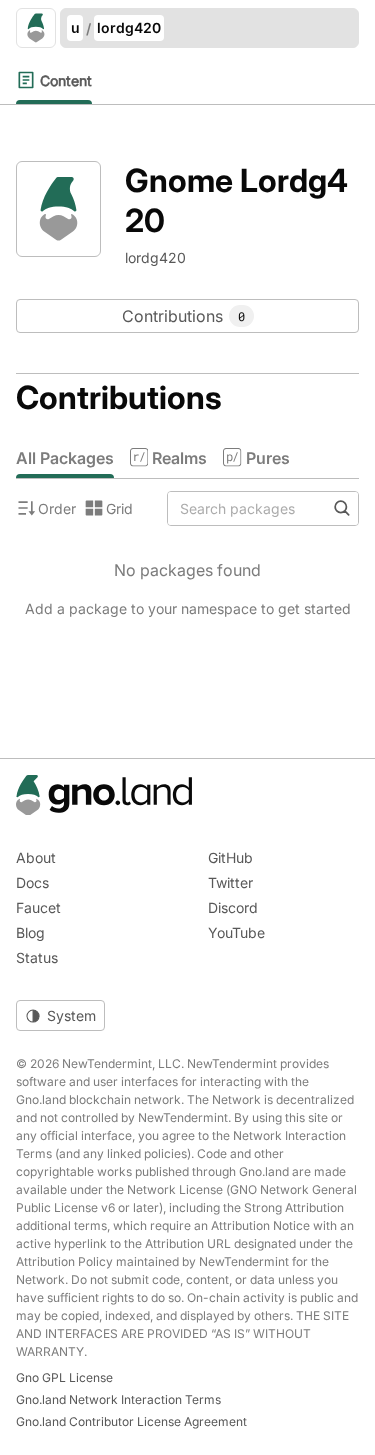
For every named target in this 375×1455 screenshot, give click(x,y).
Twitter (230, 882)
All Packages (65, 458)
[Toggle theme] (60, 1015)
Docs (32, 882)
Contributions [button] (183, 316)
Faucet (38, 907)
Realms (179, 458)
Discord (233, 907)
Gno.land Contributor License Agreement (131, 1421)
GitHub (230, 857)
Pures (267, 458)
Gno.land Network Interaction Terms (118, 1399)
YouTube (236, 932)
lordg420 (129, 27)
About (36, 857)
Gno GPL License (64, 1377)
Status (37, 957)
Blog (30, 932)
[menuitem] (54, 80)
